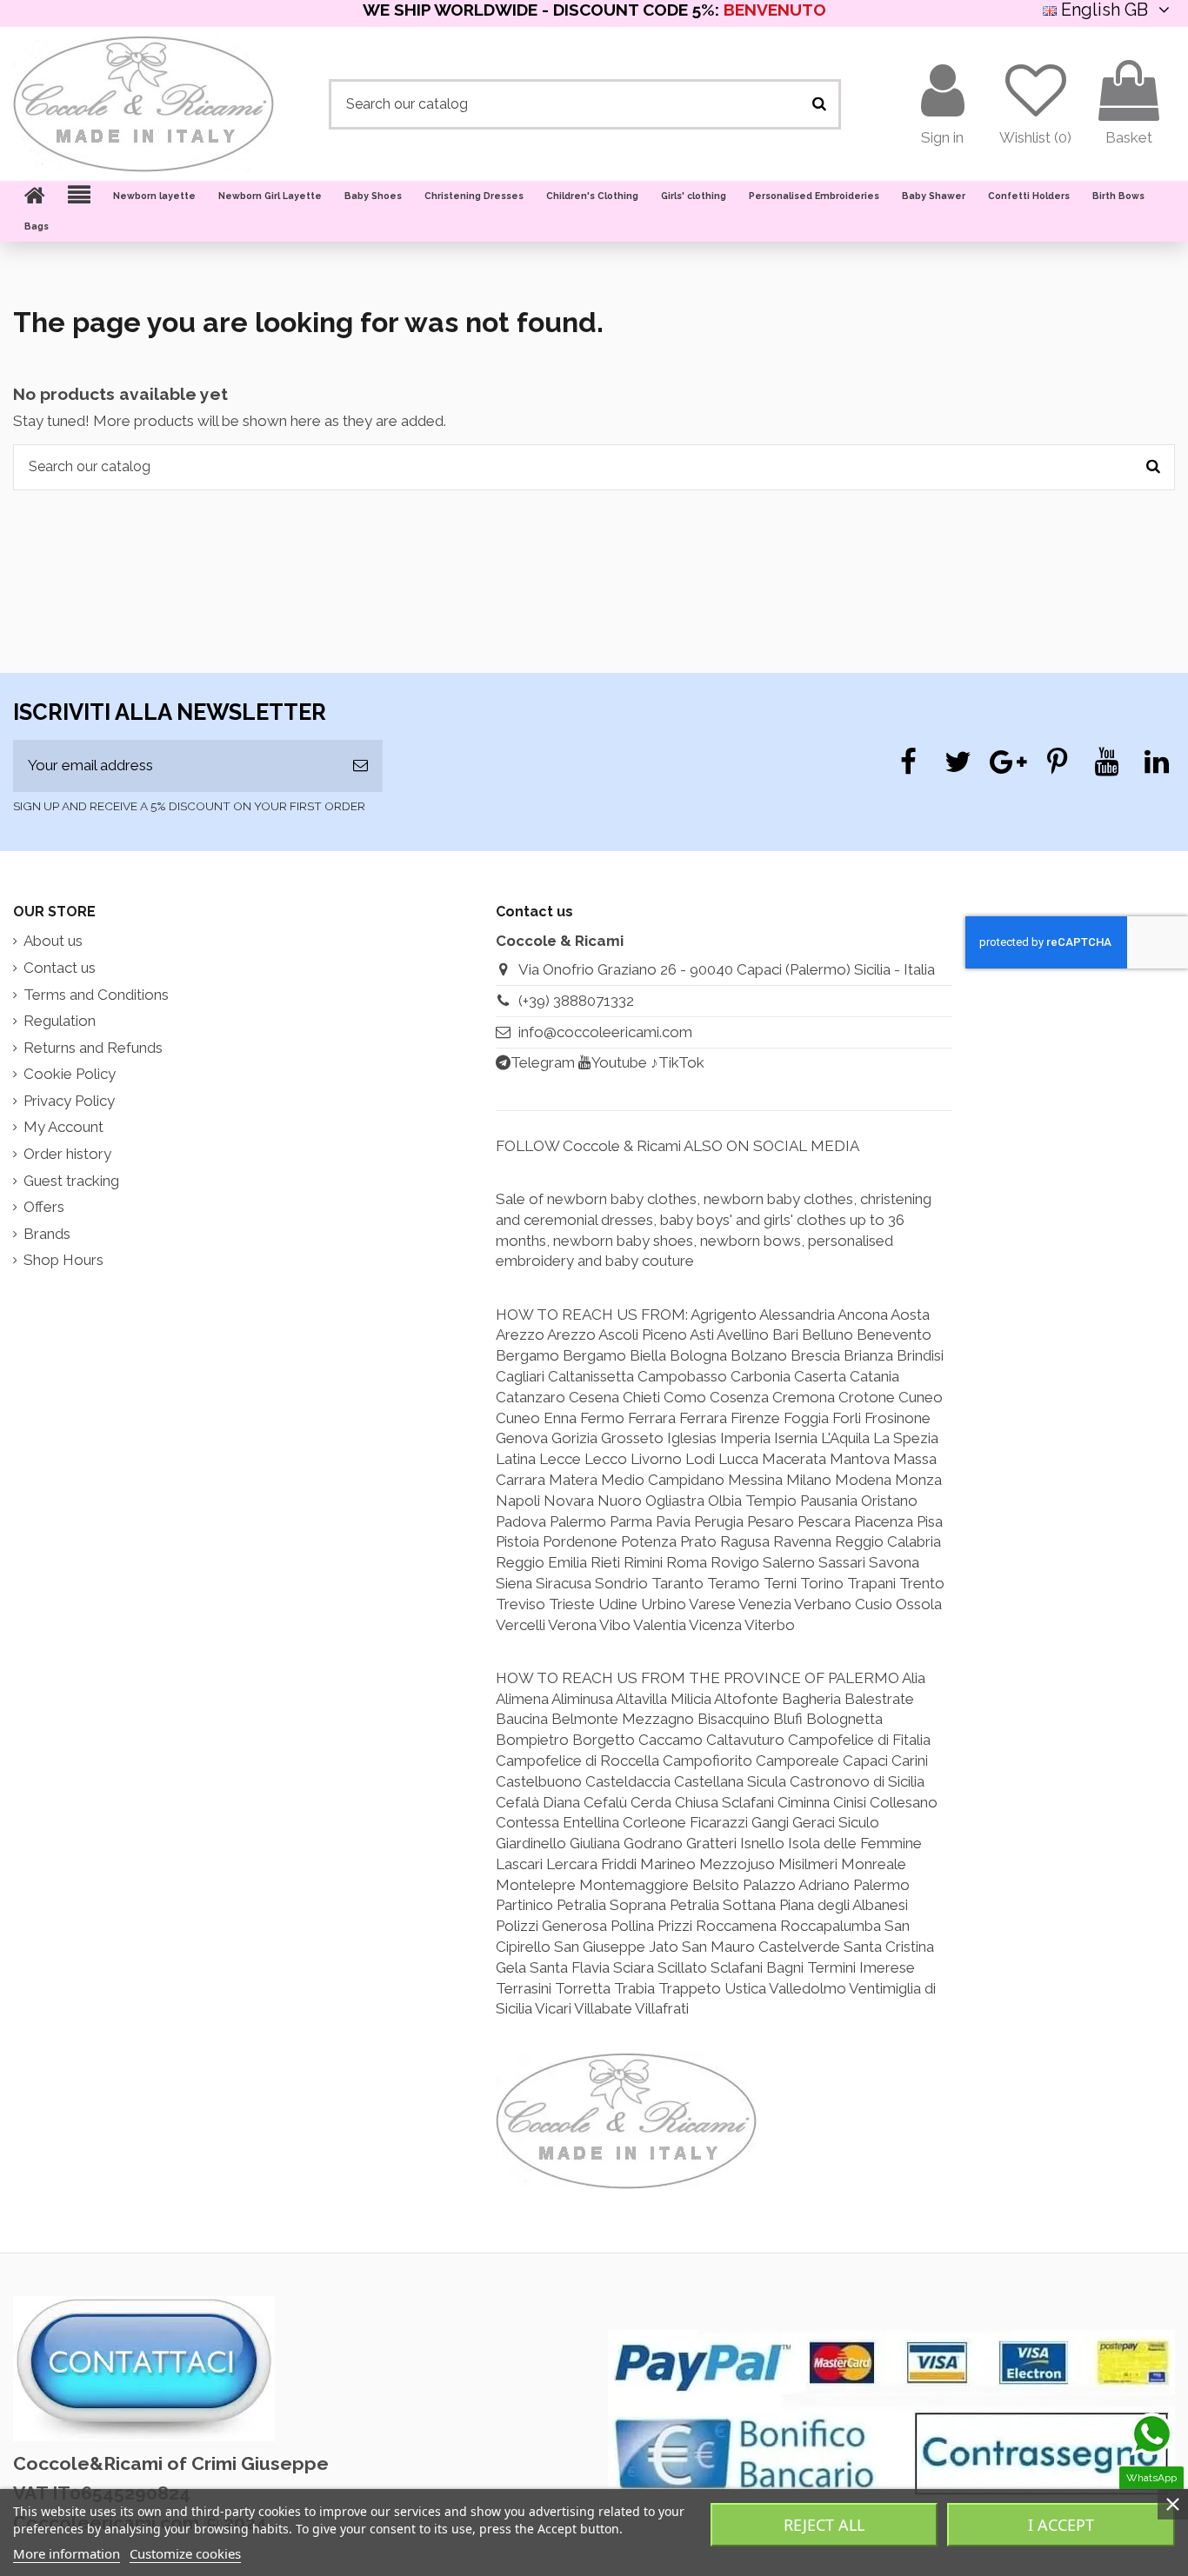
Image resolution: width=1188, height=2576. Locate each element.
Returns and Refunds (93, 1048)
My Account (63, 1127)
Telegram (543, 1062)
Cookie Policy (70, 1074)
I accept (1061, 2525)
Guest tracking (71, 1181)
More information (67, 2553)
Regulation (60, 1021)
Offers (44, 1207)
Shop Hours (63, 1260)
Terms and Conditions (96, 995)
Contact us (60, 968)
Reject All (824, 2525)
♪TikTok (677, 1062)
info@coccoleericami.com (605, 1032)
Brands (47, 1234)
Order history (67, 1154)
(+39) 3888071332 (576, 1001)
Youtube (619, 1062)
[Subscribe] (360, 766)
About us (53, 941)
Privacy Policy (69, 1101)
